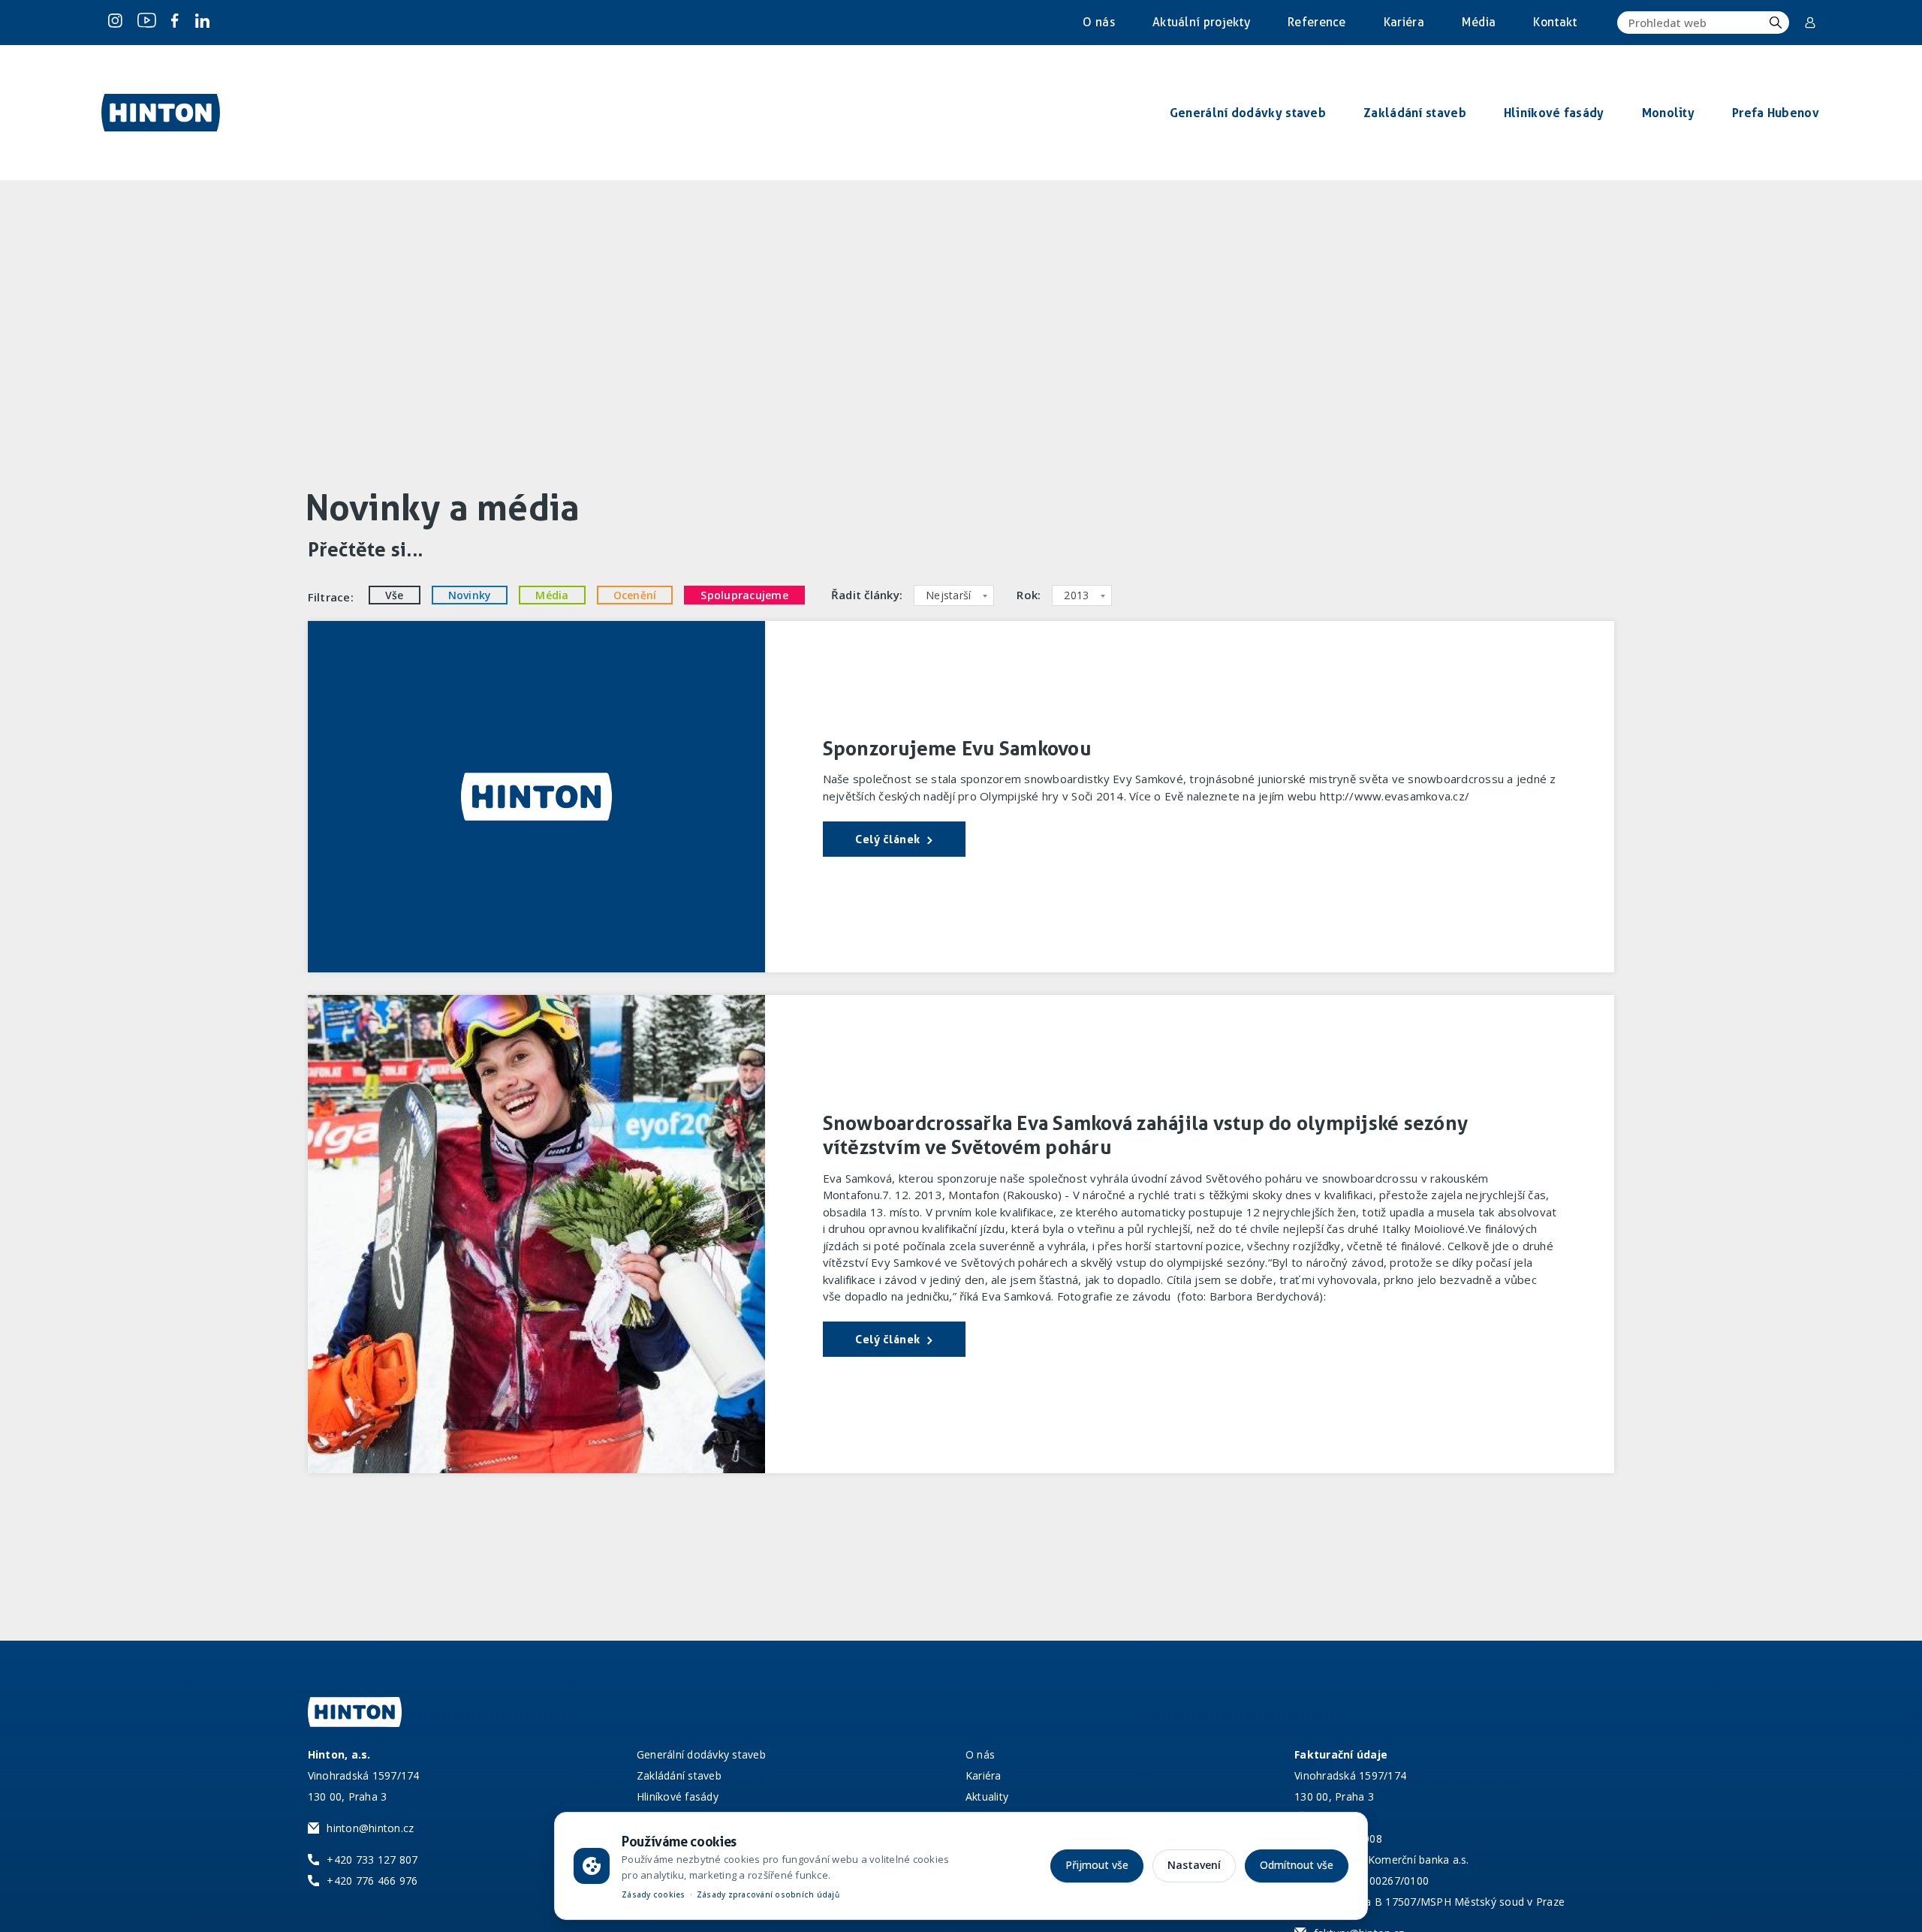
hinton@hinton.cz (370, 1828)
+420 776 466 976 (372, 1881)
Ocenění (635, 595)
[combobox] (954, 595)
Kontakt (1555, 22)
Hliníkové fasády (678, 1796)
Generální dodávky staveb (701, 1754)
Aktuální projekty (1201, 22)
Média (1479, 22)
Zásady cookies (654, 1894)
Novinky (470, 595)
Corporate (1811, 23)
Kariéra (1404, 22)
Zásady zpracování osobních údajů (768, 1894)
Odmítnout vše (1297, 1865)
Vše (395, 595)
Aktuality (987, 1796)
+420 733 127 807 (372, 1860)
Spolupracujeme (744, 595)
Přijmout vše (1097, 1865)
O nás (1099, 22)
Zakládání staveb (679, 1775)
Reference (1317, 22)
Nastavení (1194, 1865)
